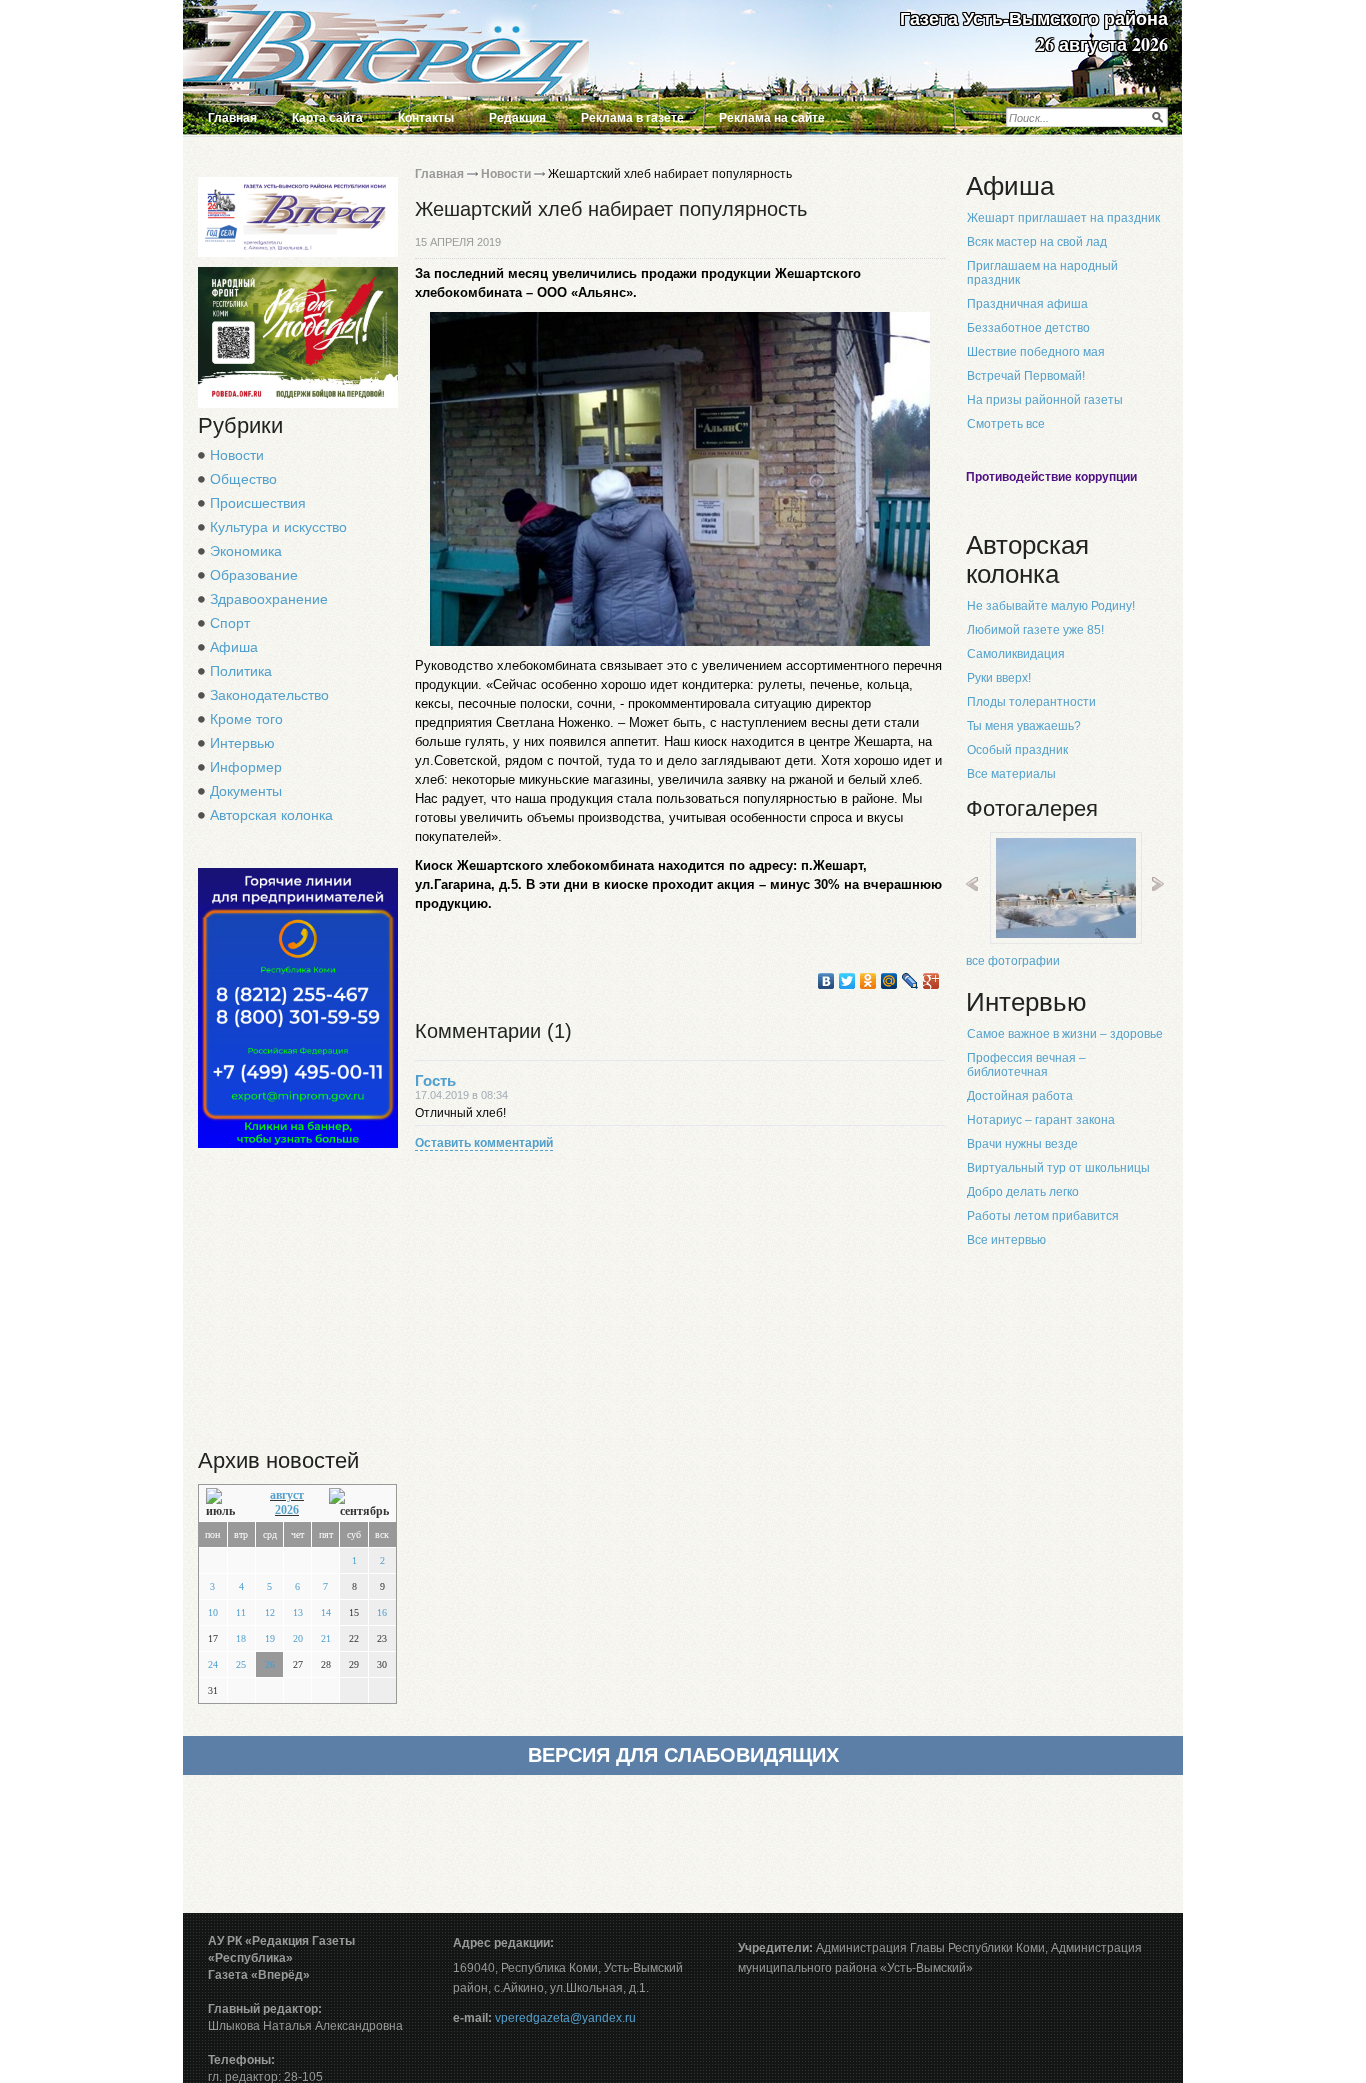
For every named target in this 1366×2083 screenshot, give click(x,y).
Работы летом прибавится (1043, 1216)
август (287, 1495)
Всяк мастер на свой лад (1037, 242)
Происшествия (258, 503)
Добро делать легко (1023, 1192)
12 (270, 1612)
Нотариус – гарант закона (1041, 1120)
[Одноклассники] (868, 981)
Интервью (242, 743)
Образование (254, 575)
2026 (287, 1510)
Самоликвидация (1016, 654)
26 (270, 1664)
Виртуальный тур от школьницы (1058, 1168)
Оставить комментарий (484, 1143)
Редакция (517, 118)
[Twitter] (847, 981)
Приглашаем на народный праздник (1042, 273)
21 (326, 1638)
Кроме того (246, 719)
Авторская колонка (271, 815)
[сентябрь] (359, 1503)
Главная (232, 118)
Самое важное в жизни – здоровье (1065, 1034)
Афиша (234, 647)
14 (326, 1612)
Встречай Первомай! (1026, 376)
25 (241, 1664)
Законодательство (269, 695)
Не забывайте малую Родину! (1051, 606)
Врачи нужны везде (1022, 1144)
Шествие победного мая (1036, 352)
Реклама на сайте (772, 118)
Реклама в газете (632, 118)
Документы (246, 791)
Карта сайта (327, 118)
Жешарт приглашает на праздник (1063, 218)
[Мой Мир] (889, 981)
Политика (241, 671)
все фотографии (1013, 961)
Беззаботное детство (1028, 328)
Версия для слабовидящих (683, 1755)
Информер (246, 767)
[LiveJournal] (910, 981)
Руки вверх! (999, 678)
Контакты (426, 118)
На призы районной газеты (1045, 400)
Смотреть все (1006, 424)
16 (382, 1612)
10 (213, 1612)
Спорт (230, 623)
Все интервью (1006, 1240)
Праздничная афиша (1027, 304)
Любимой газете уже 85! (1035, 630)
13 (298, 1612)
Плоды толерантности (1031, 702)
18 (241, 1638)
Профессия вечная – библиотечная (1026, 1065)
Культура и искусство (278, 527)
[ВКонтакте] (826, 981)
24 (213, 1664)
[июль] (225, 1503)
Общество (243, 479)
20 (298, 1638)
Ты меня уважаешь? (1024, 726)
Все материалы (1011, 774)
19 (270, 1638)
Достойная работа (1020, 1096)
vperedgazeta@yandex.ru (565, 2018)
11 (241, 1612)
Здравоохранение (269, 599)
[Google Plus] (931, 981)
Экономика (246, 551)
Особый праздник (1017, 750)
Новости (237, 455)
